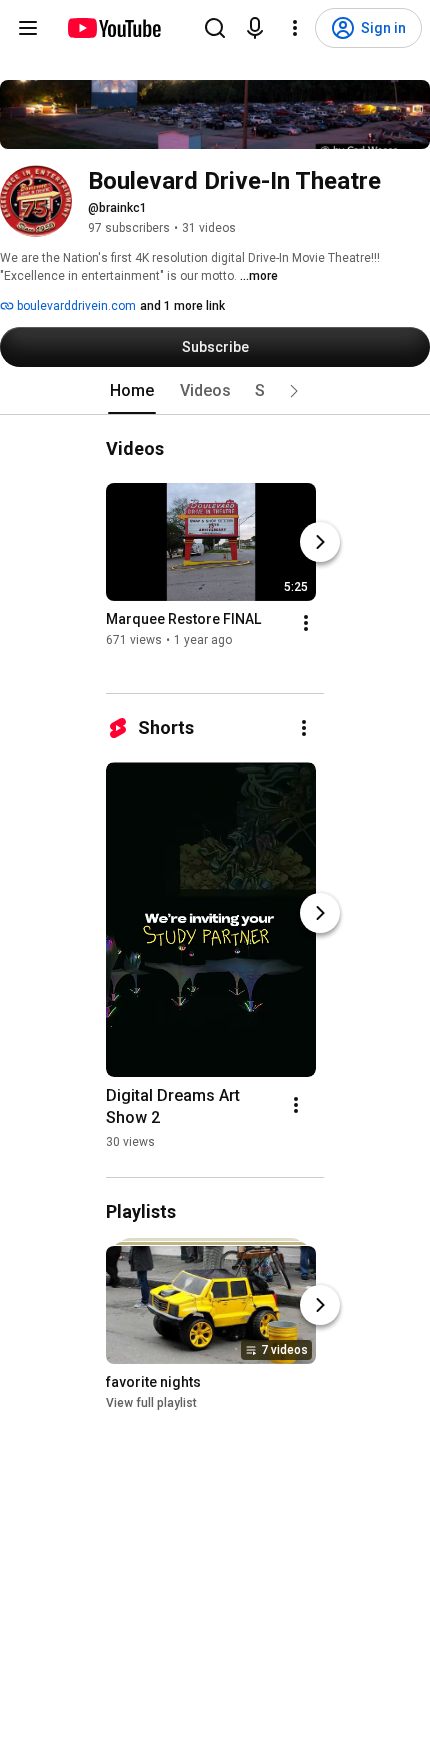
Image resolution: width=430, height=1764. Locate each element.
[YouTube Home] (113, 28)
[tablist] (215, 391)
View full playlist (151, 1404)
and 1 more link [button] (182, 306)
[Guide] (28, 28)
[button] (294, 391)
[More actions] (306, 623)
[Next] (320, 542)
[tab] (132, 391)
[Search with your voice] (255, 28)
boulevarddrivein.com (75, 306)
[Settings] (295, 28)
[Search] (215, 28)
